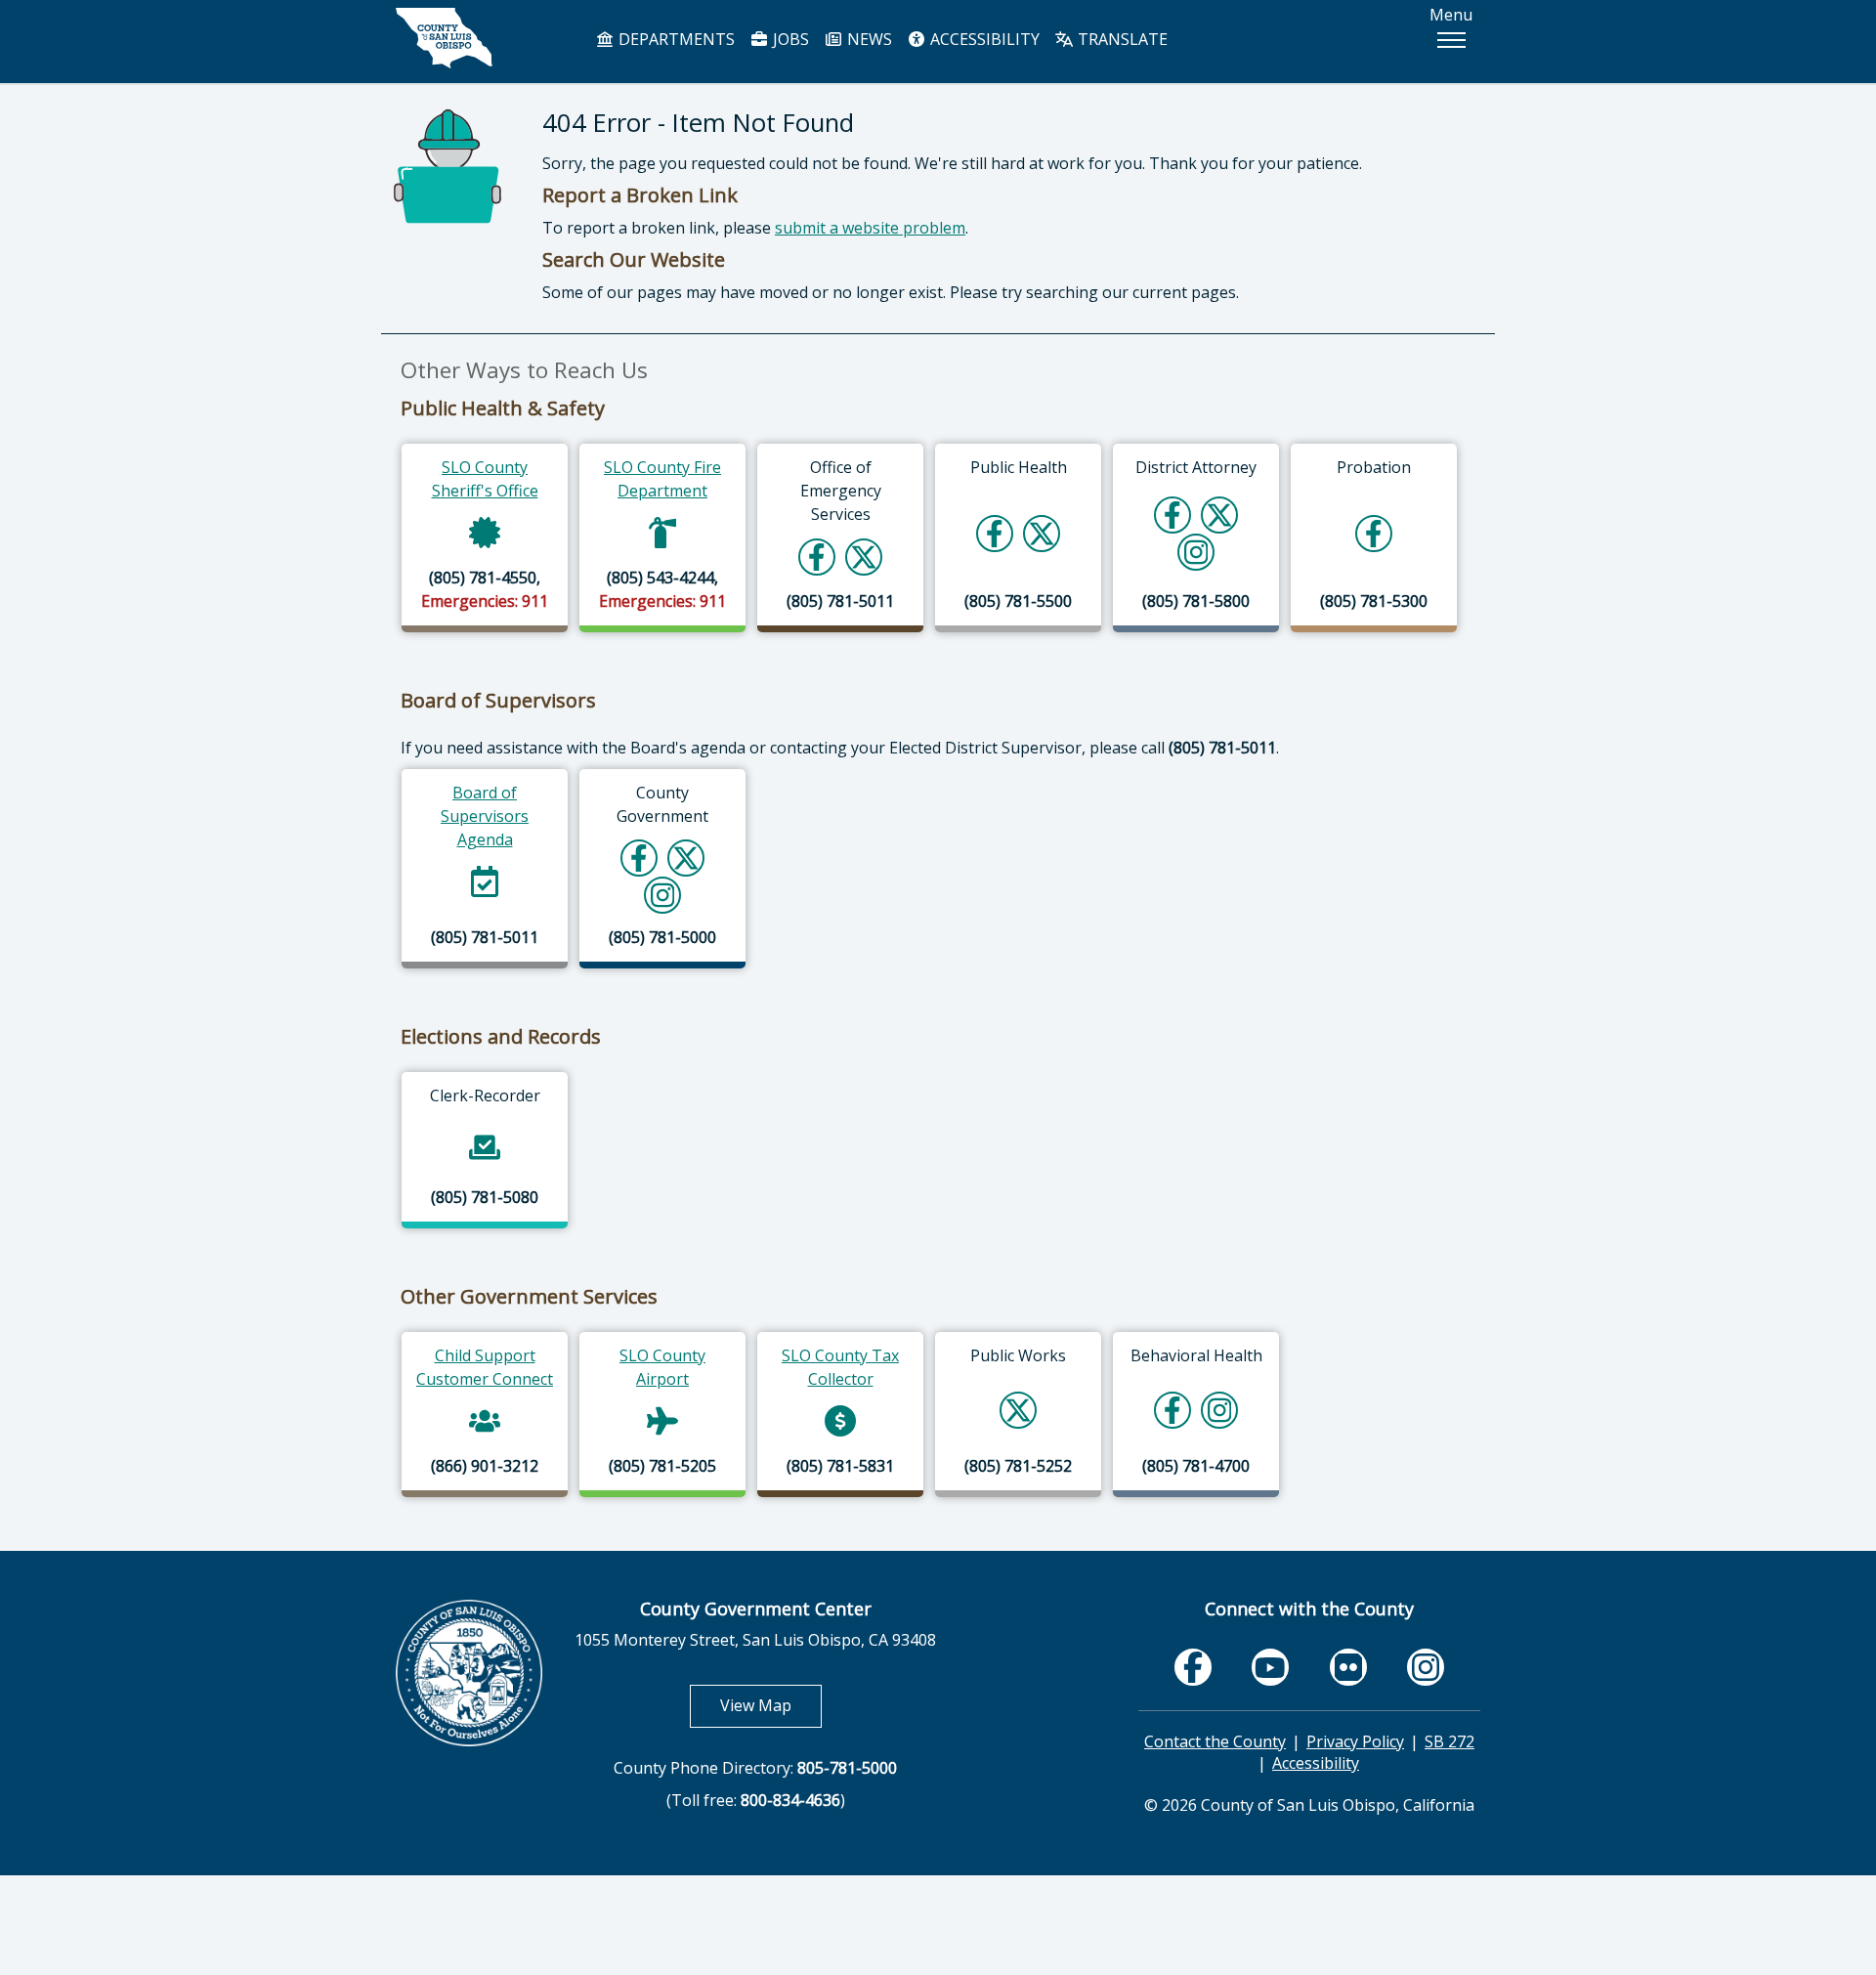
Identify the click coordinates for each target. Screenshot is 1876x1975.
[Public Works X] (1018, 1410)
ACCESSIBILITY (983, 39)
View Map (771, 1705)
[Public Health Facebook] (995, 533)
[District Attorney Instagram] (1196, 552)
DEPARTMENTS (675, 39)
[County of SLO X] (686, 858)
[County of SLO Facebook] (639, 858)
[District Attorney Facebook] (1172, 515)
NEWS (868, 39)
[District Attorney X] (1219, 515)
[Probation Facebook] (1374, 533)
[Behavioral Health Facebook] (1172, 1410)
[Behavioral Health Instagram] (1220, 1410)
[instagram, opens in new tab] (1426, 1667)
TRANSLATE (1121, 39)
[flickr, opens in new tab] (1348, 1667)
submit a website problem (870, 228)
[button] (1451, 40)
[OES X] (864, 557)
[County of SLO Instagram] (663, 895)
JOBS (789, 39)
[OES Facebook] (817, 557)
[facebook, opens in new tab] (1193, 1667)
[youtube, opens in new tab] (1271, 1667)
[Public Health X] (1042, 533)
